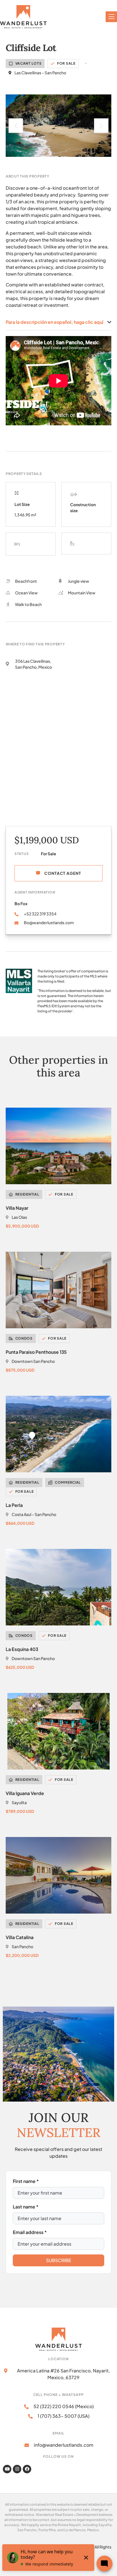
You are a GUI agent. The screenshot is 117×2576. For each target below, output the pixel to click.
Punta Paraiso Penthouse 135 (36, 1352)
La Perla (14, 1505)
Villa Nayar (17, 1208)
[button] (16, 126)
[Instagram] (17, 2469)
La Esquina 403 (22, 1649)
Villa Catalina (20, 1937)
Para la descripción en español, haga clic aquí (55, 322)
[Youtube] (7, 2469)
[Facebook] (27, 2469)
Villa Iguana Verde (25, 1793)
